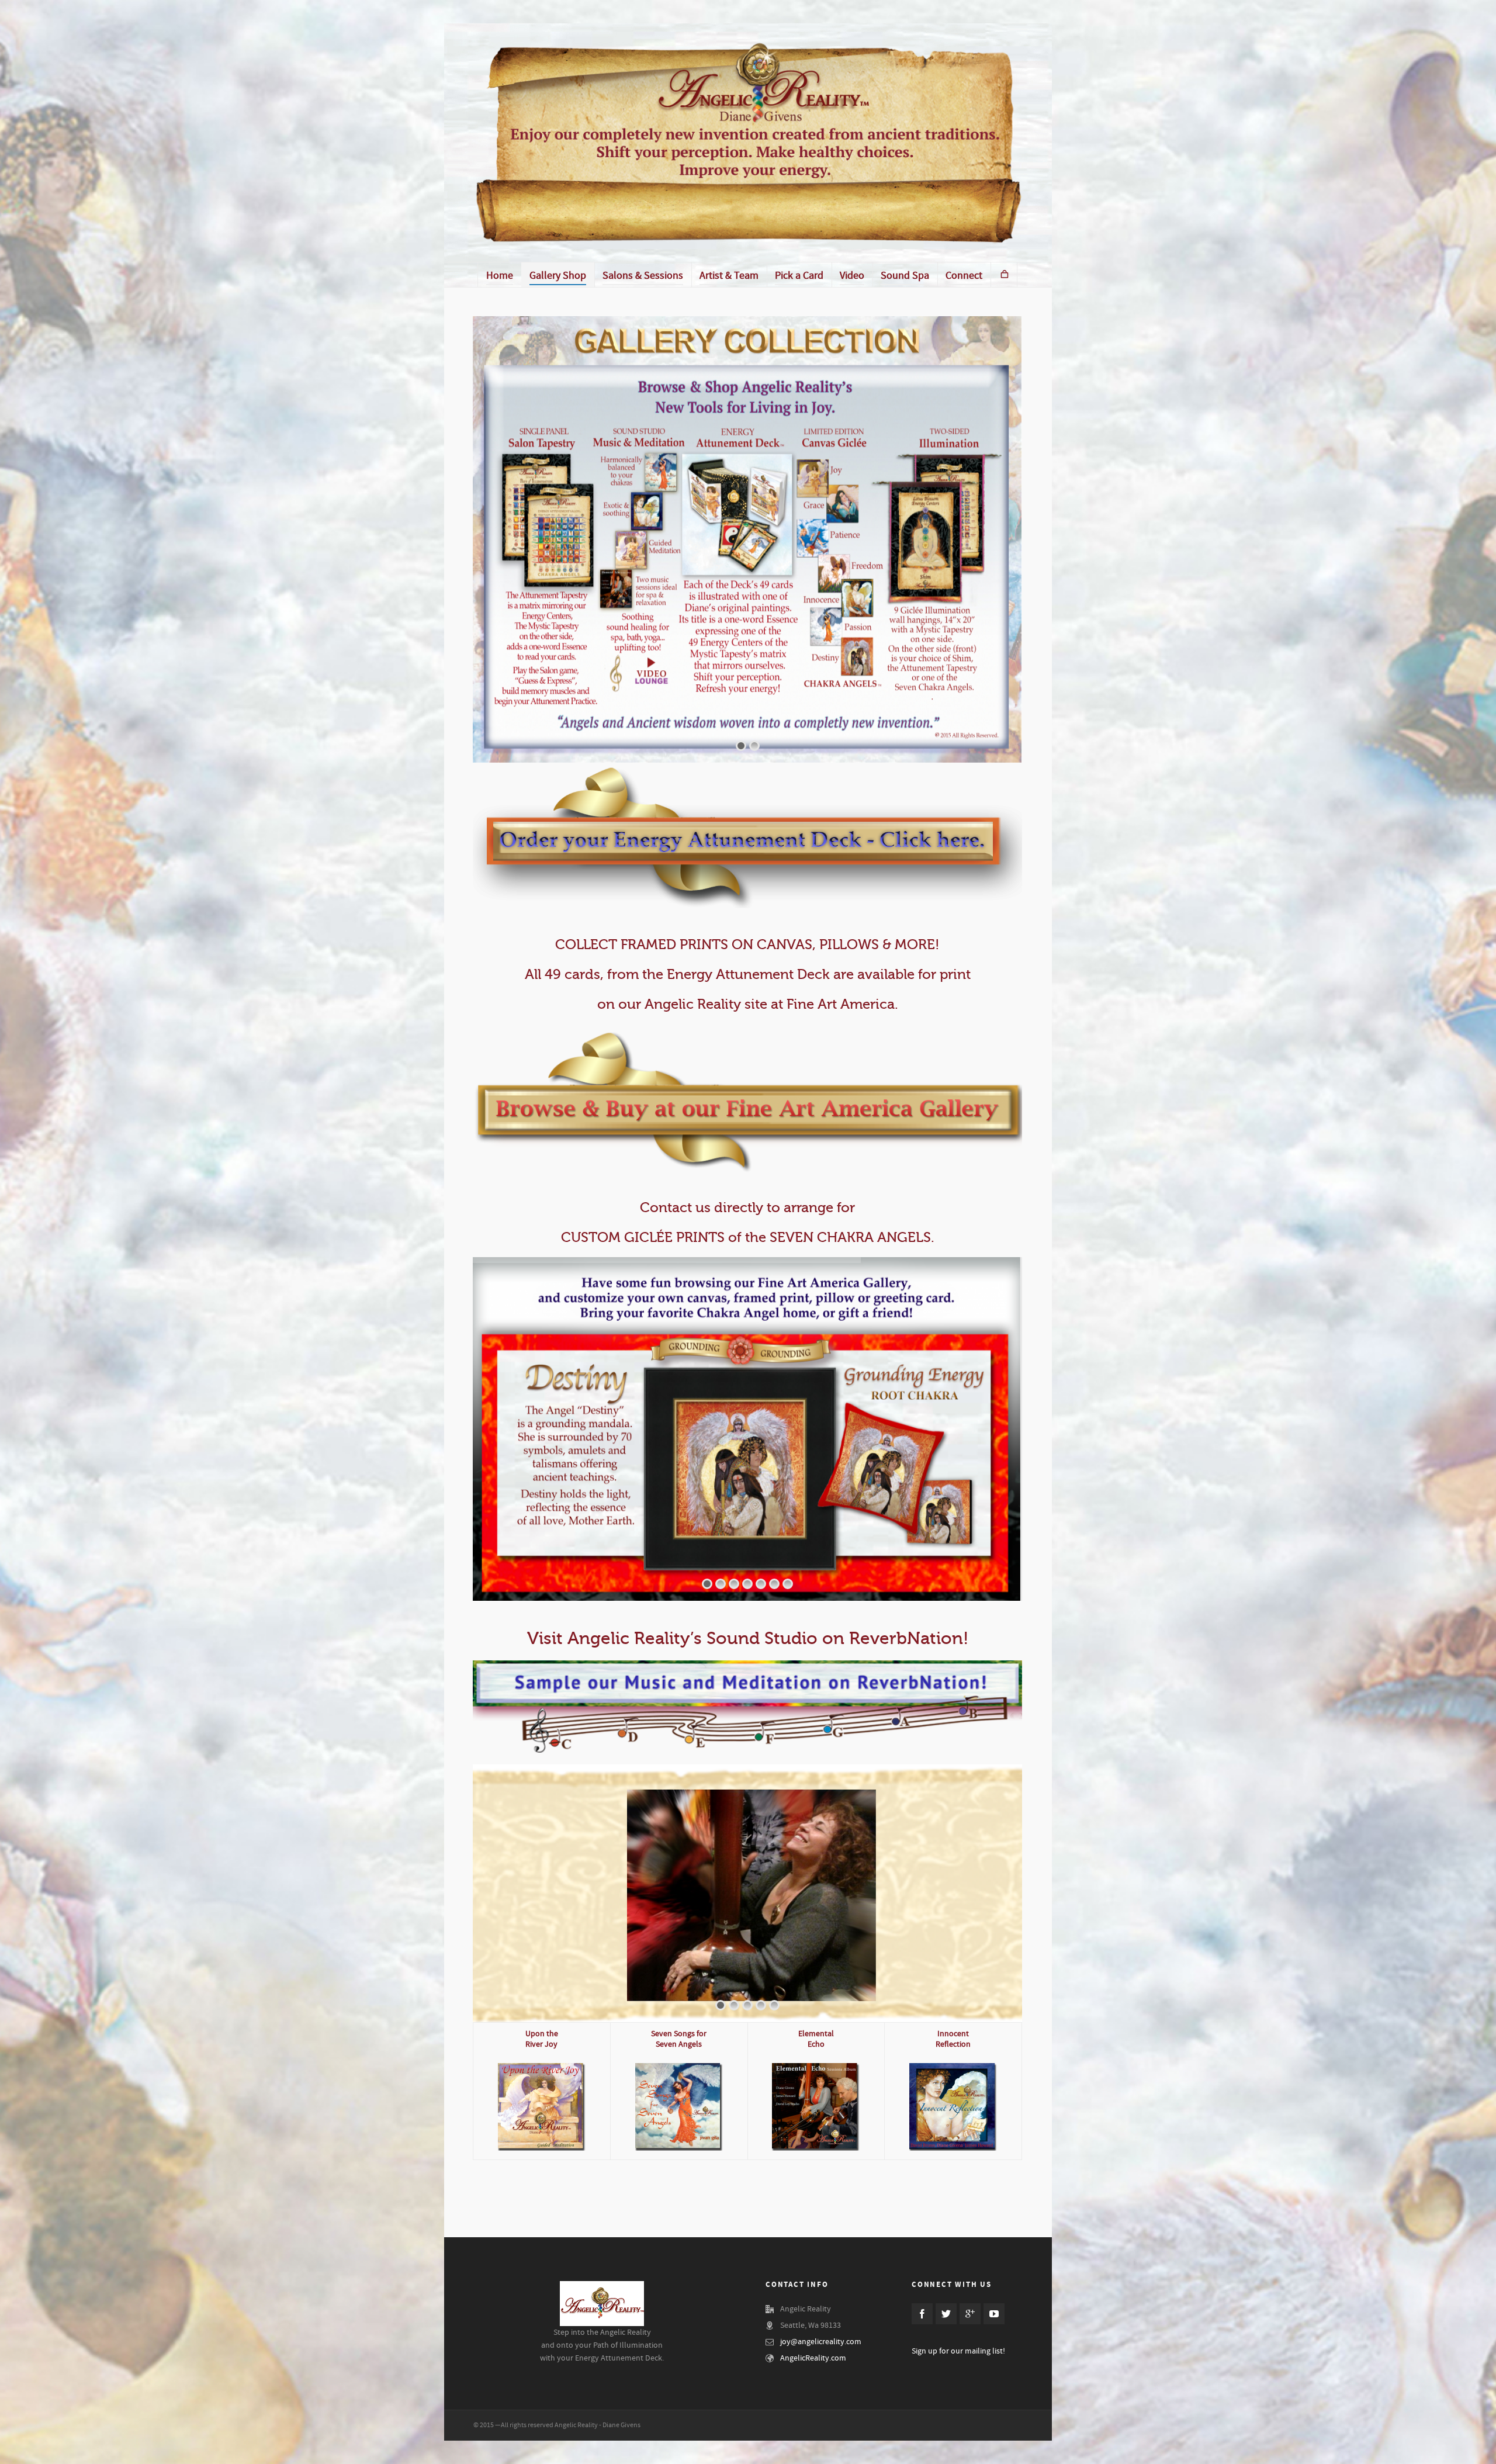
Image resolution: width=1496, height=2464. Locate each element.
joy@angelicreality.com (821, 2342)
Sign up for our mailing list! (958, 2351)
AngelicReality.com (813, 2358)
